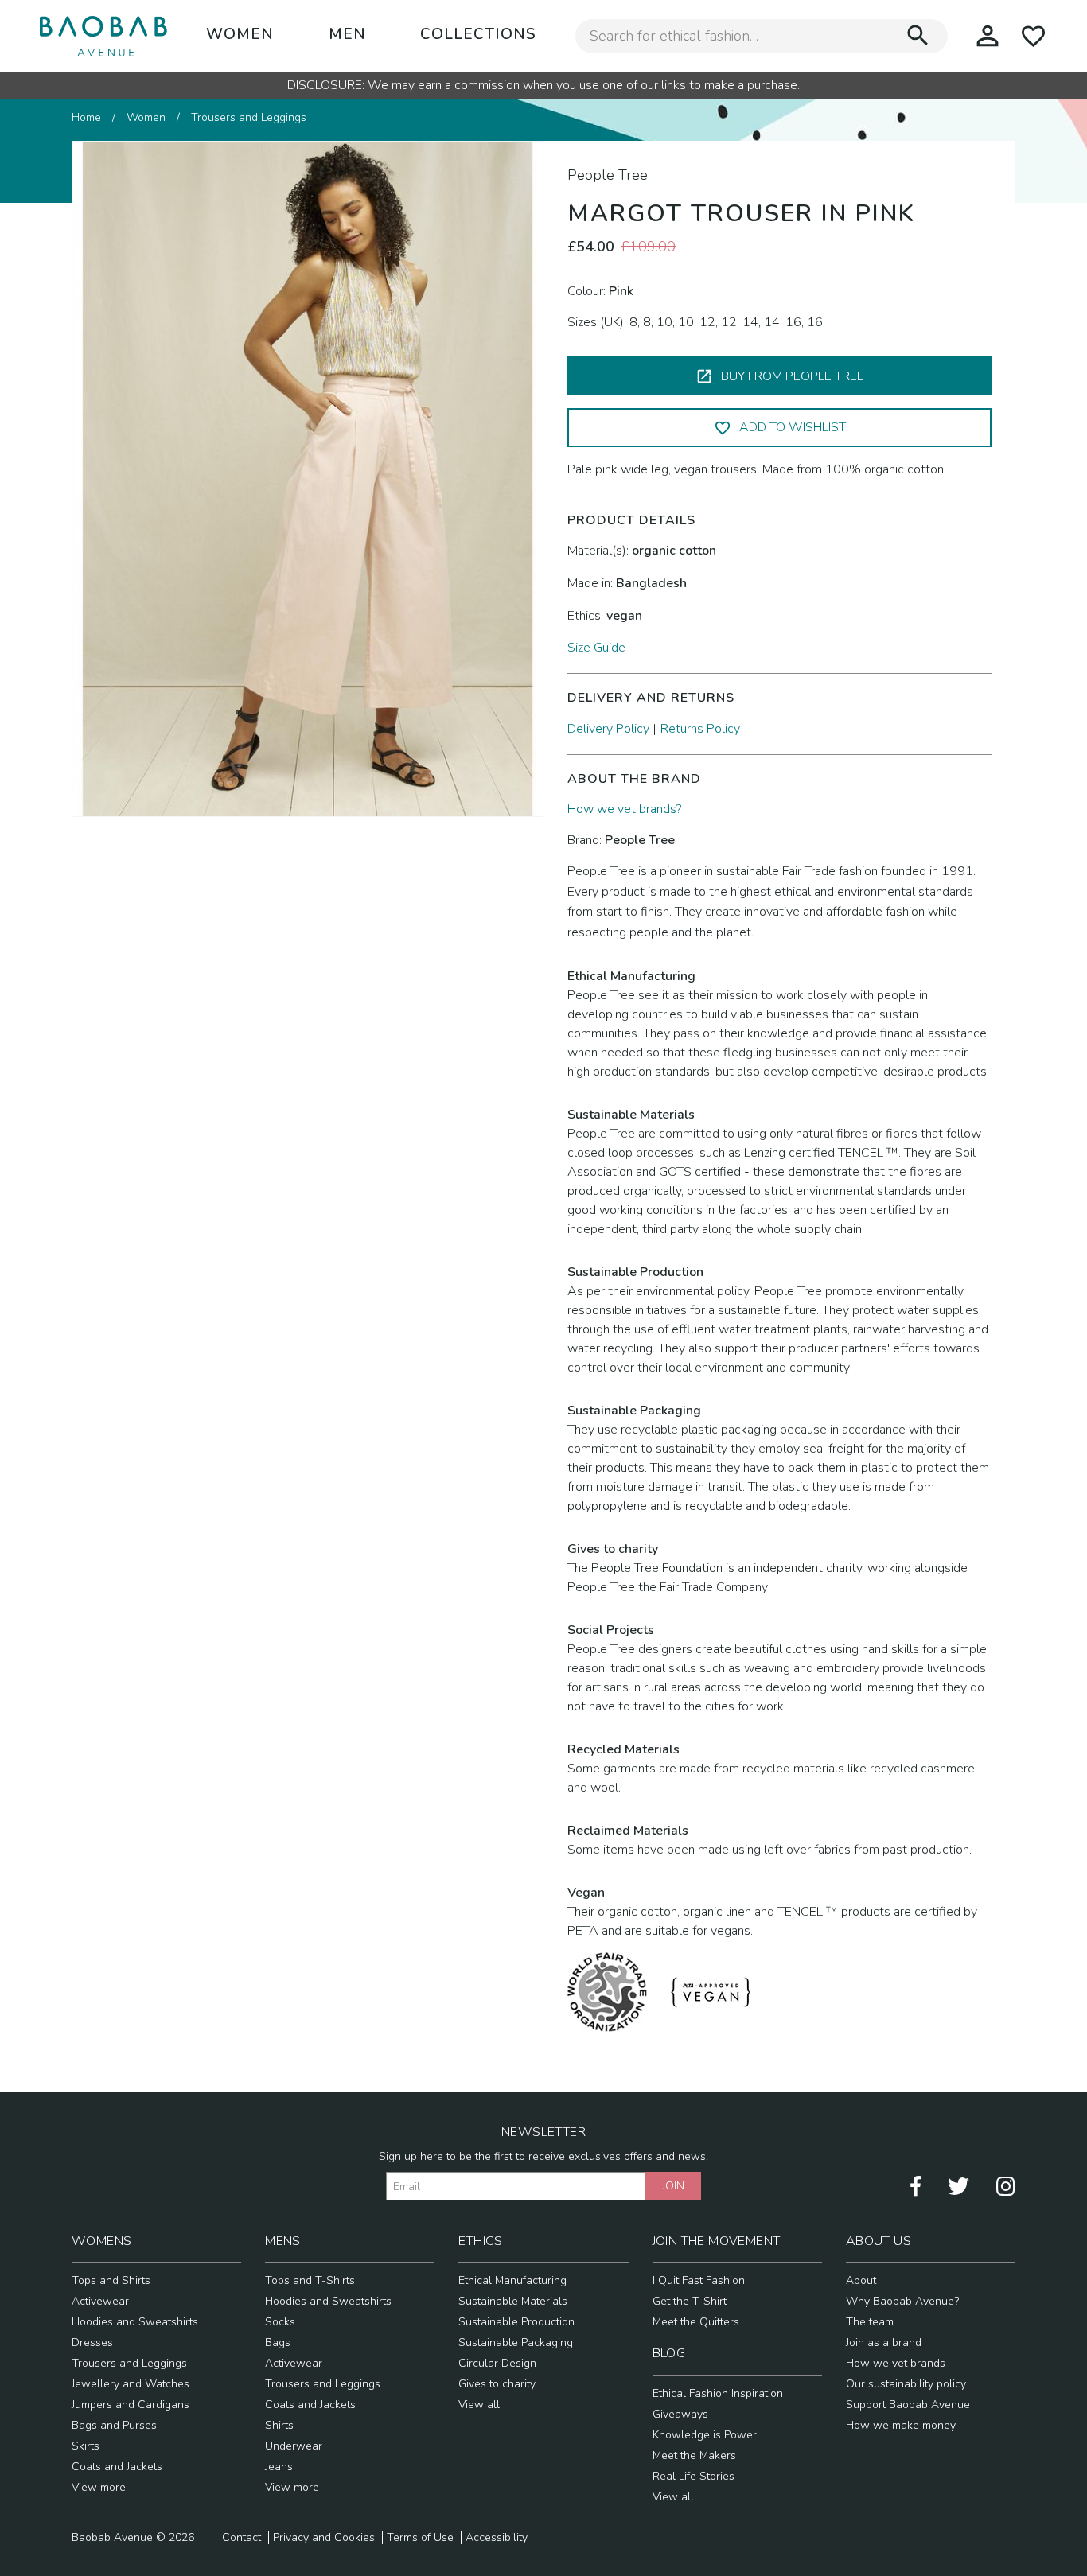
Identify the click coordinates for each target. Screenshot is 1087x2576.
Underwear (294, 2446)
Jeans (279, 2467)
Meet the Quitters (696, 2322)
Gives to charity (497, 2384)
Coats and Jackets (117, 2467)
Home (86, 117)
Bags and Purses (114, 2425)
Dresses (92, 2343)
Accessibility (497, 2538)
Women (240, 34)
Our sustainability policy (906, 2384)
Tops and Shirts (111, 2280)
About (861, 2280)
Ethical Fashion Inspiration (718, 2393)
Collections (478, 34)
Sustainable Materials (513, 2301)
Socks (280, 2322)
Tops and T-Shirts (310, 2280)
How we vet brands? (624, 809)
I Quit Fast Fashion (699, 2280)
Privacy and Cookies (324, 2538)
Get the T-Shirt (690, 2301)
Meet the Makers (694, 2455)
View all (479, 2405)
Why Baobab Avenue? (902, 2301)
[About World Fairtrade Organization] (607, 1991)
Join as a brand (884, 2343)
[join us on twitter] (958, 2185)
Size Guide (596, 648)
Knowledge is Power (705, 2435)
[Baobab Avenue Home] (103, 36)
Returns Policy (700, 729)
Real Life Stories (693, 2476)
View (86, 2487)
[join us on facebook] (916, 2185)
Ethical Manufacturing (512, 2280)
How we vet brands (896, 2363)
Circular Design (497, 2363)
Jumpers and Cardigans (131, 2405)
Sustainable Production (516, 2322)
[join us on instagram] (1006, 2185)
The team (870, 2322)
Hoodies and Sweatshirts (135, 2322)
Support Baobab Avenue (908, 2405)
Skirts (86, 2446)
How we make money (901, 2425)
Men (347, 34)
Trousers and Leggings (249, 117)
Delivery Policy (608, 729)
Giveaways (680, 2414)
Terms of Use (420, 2538)
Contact (242, 2538)
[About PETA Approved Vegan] (711, 1991)
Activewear (100, 2301)
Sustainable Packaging (516, 2343)
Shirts (279, 2425)
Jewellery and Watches (131, 2384)
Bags (278, 2343)
